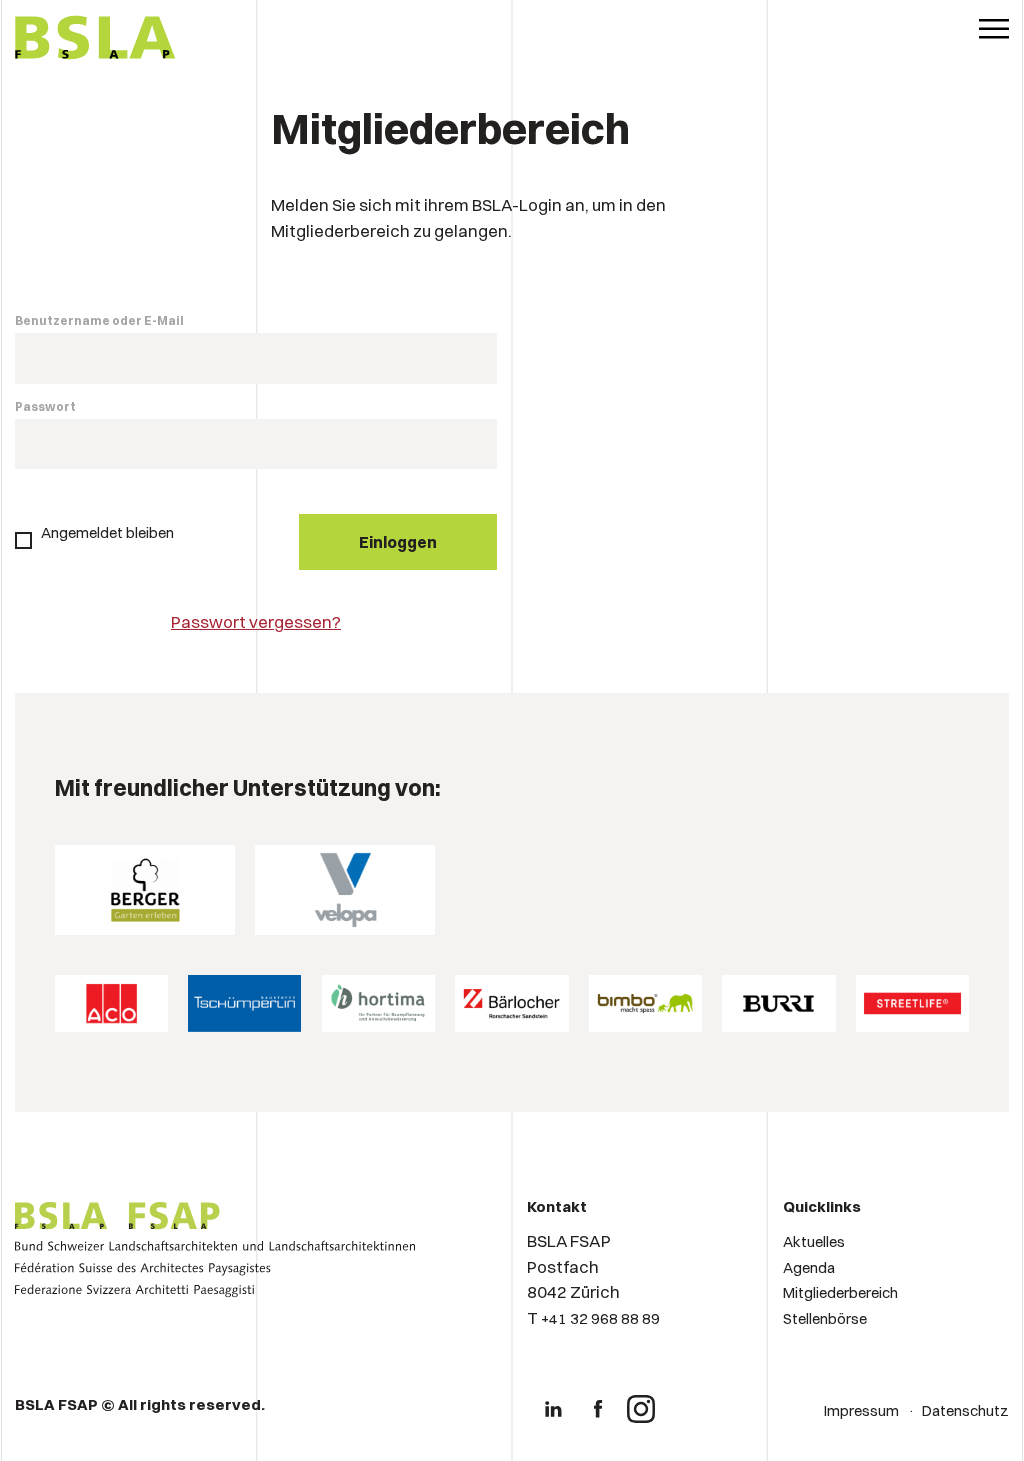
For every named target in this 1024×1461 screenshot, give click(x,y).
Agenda (809, 1267)
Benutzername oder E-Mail (99, 320)
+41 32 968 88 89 (600, 1318)
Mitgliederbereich (840, 1292)
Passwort (45, 406)
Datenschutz (965, 1410)
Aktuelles (814, 1241)
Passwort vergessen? (256, 621)
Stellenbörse (825, 1318)
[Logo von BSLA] (95, 40)
